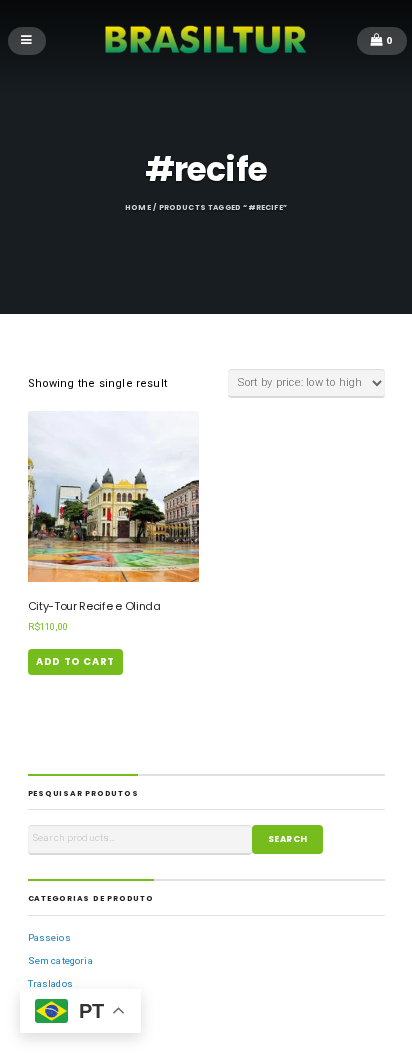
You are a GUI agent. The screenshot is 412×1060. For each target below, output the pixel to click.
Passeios (49, 937)
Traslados (51, 983)
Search (288, 839)
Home (138, 207)
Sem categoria (60, 960)
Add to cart (75, 661)
